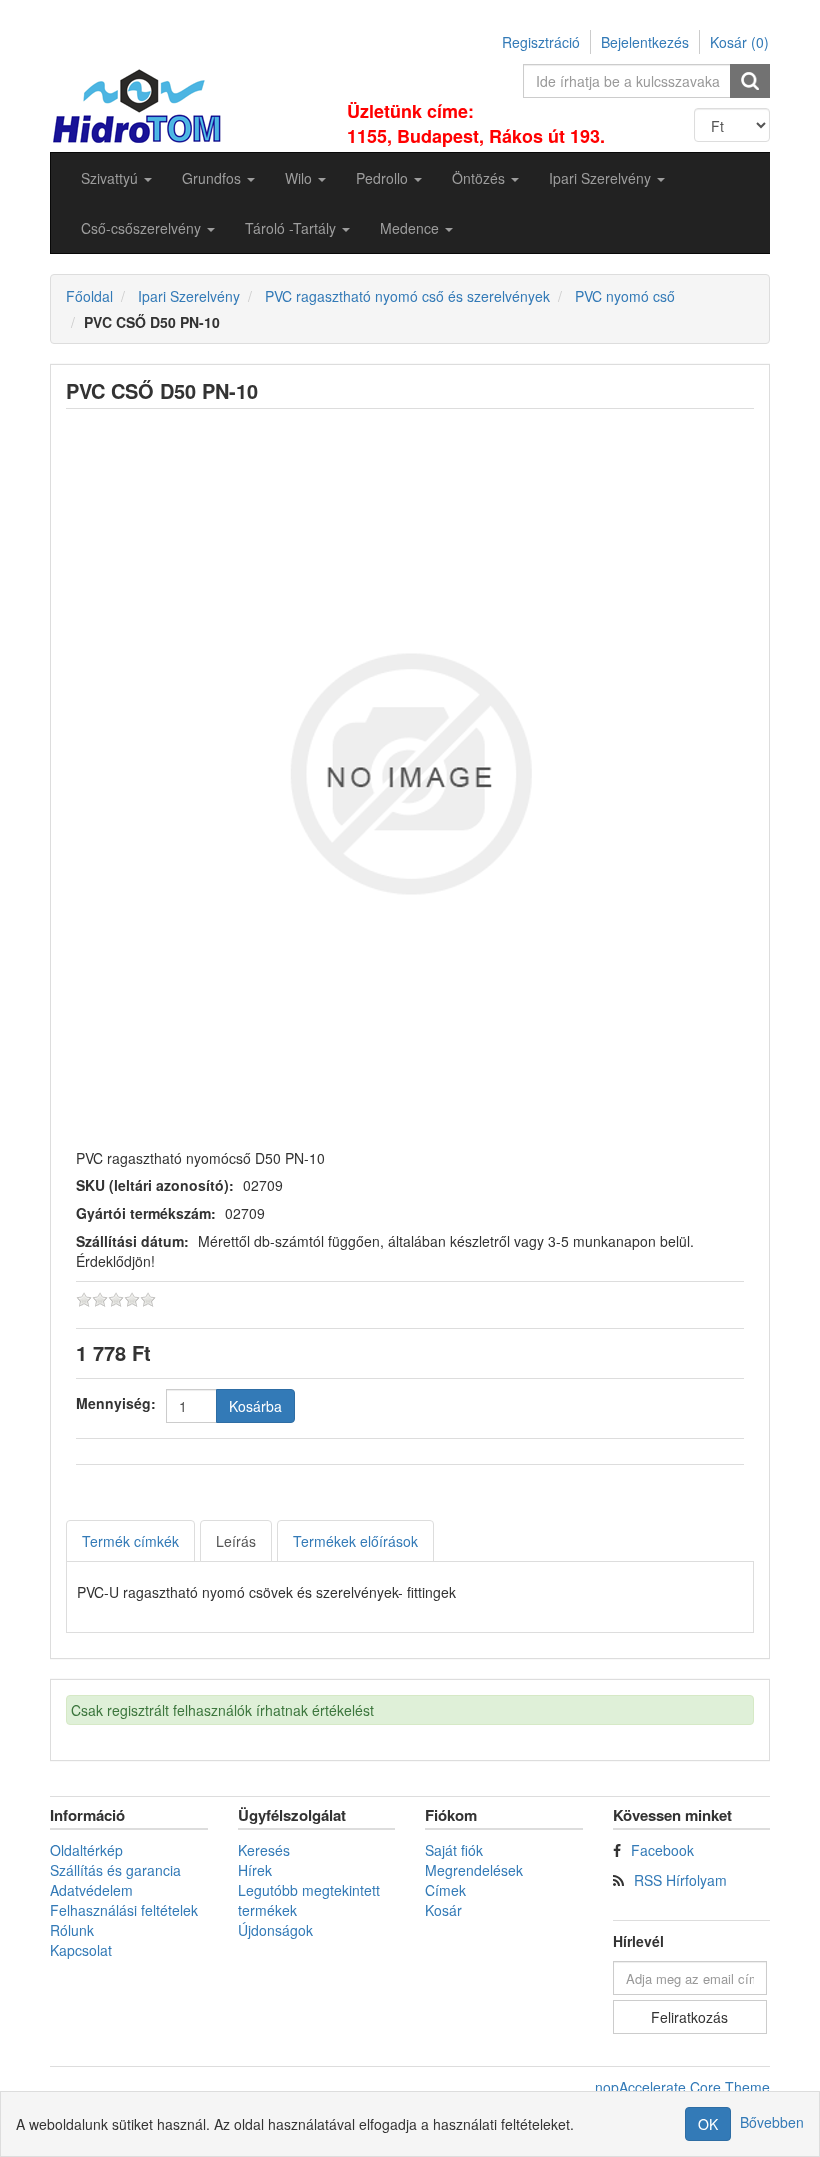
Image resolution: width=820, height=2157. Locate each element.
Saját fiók (454, 1850)
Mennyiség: (116, 1403)
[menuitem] (116, 178)
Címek (445, 1890)
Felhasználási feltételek (124, 1910)
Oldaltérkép (86, 1850)
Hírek (255, 1870)
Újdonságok (275, 1930)
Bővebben (772, 2122)
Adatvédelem (91, 1890)
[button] (116, 178)
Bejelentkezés (645, 42)
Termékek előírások (355, 1541)
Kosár (443, 1910)
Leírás (236, 1541)
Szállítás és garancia (115, 1870)
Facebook (662, 1850)
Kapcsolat (81, 1950)
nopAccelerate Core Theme (682, 2087)
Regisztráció (541, 42)
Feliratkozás (689, 2017)
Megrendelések (474, 1870)
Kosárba (255, 1406)
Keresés (264, 1850)
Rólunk (72, 1930)
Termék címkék (130, 1541)
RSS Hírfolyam (680, 1880)
